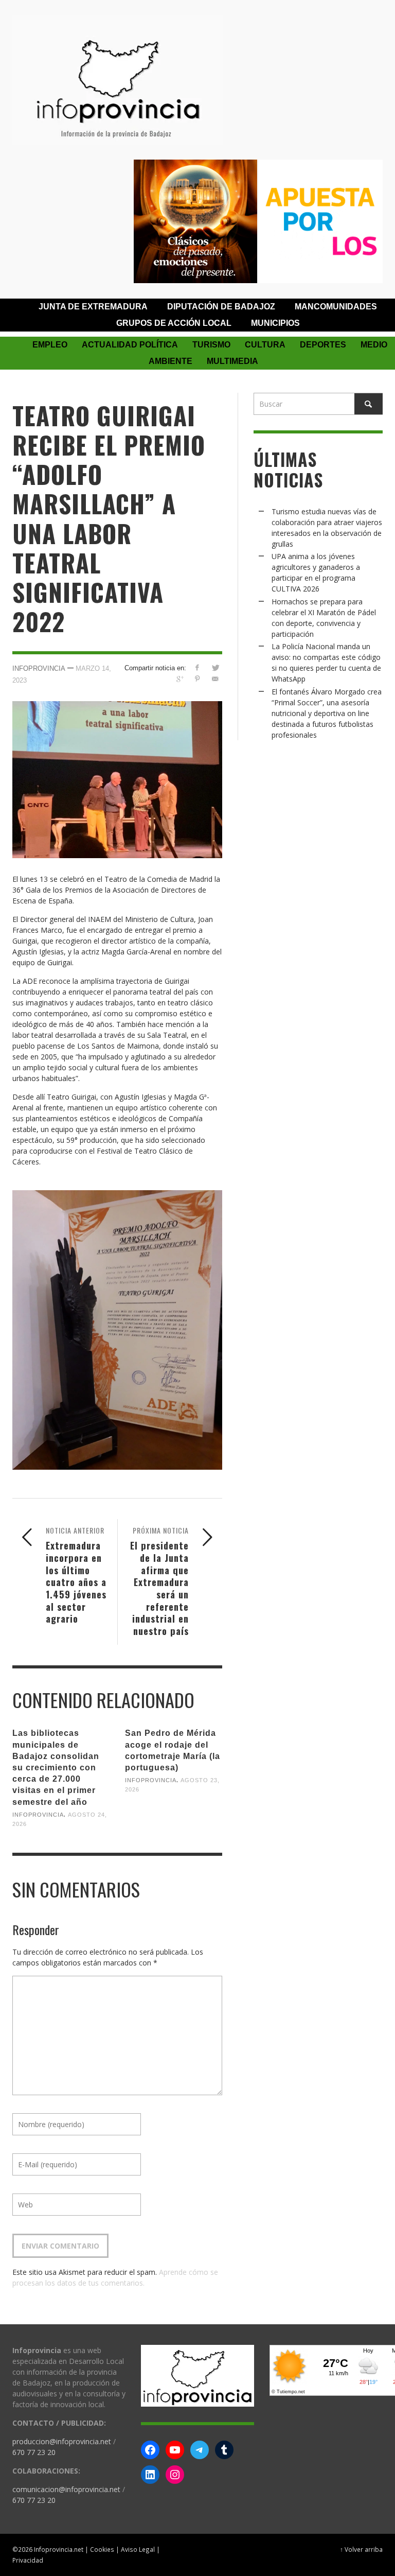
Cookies (102, 2549)
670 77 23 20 (34, 2452)
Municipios (275, 323)
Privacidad (28, 2560)
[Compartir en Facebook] (197, 667)
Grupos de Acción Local (174, 323)
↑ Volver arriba (361, 2549)
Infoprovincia (39, 668)
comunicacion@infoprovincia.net (66, 2489)
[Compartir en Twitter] (215, 667)
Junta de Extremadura (93, 307)
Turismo (211, 345)
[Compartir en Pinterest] (197, 679)
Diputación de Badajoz (221, 307)
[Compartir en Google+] (179, 679)
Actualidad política (130, 345)
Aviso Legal (138, 2549)
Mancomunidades (336, 307)
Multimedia (232, 361)
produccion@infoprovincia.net (62, 2441)
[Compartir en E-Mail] (215, 679)
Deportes (323, 345)
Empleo (50, 345)
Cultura (265, 345)
